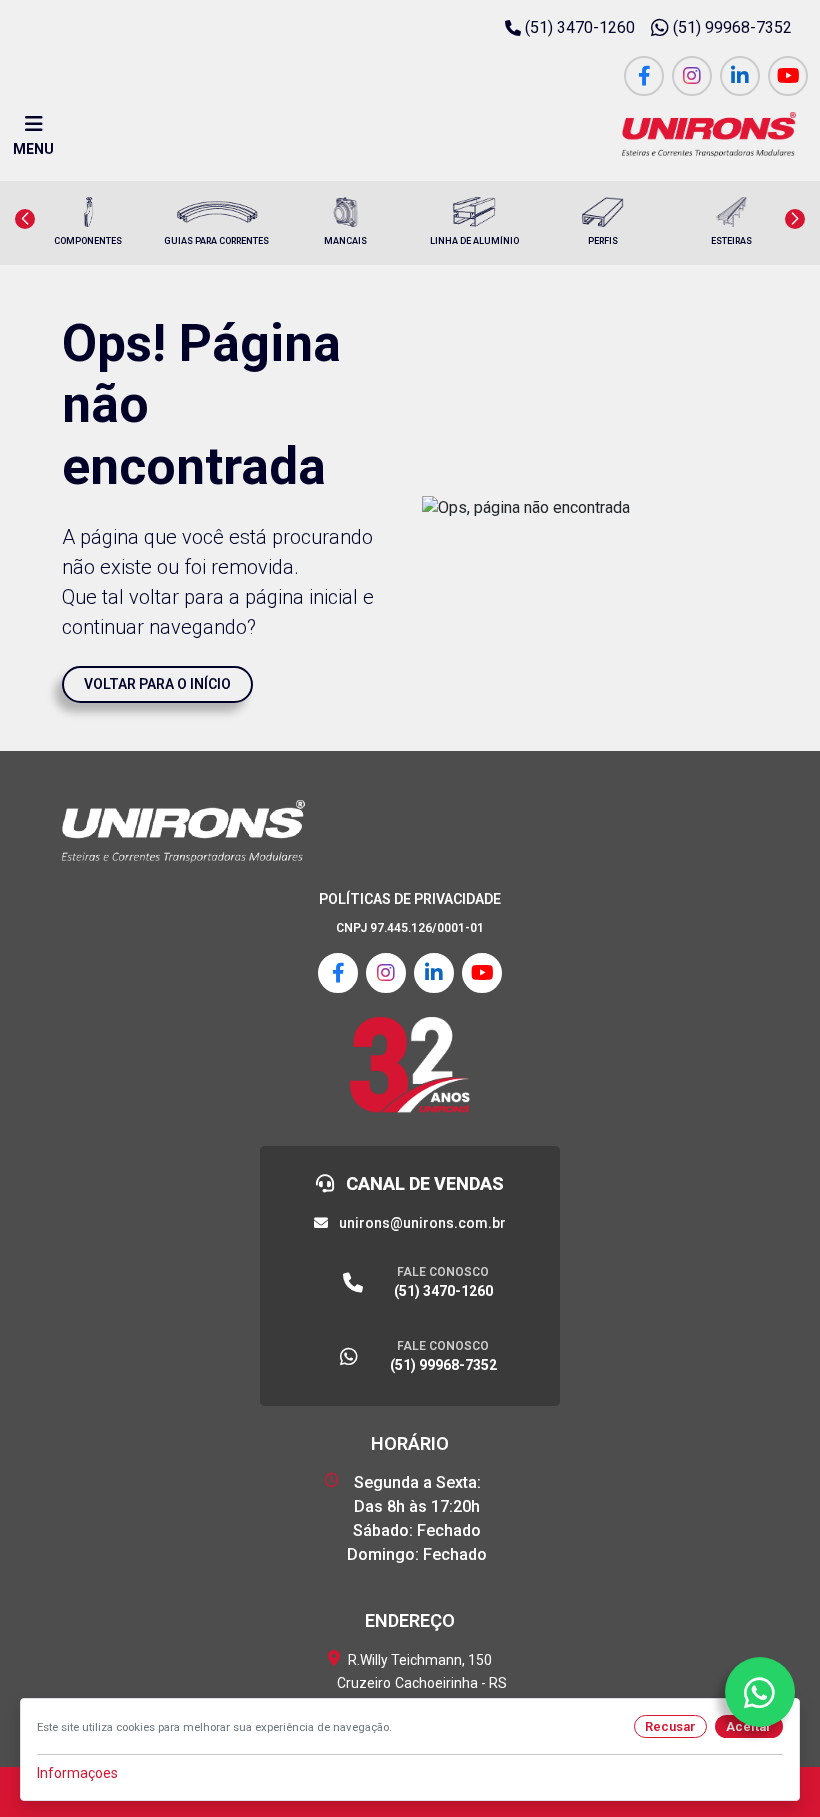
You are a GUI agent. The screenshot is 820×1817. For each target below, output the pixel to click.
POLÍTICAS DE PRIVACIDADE (410, 899)
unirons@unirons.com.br (421, 1223)
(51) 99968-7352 (732, 27)
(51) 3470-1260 (580, 27)
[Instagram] (692, 76)
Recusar (670, 1726)
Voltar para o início (157, 684)
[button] (25, 219)
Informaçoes (77, 1773)
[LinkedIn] (740, 76)
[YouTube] (788, 76)
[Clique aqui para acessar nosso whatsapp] (760, 1692)
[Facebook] (644, 76)
